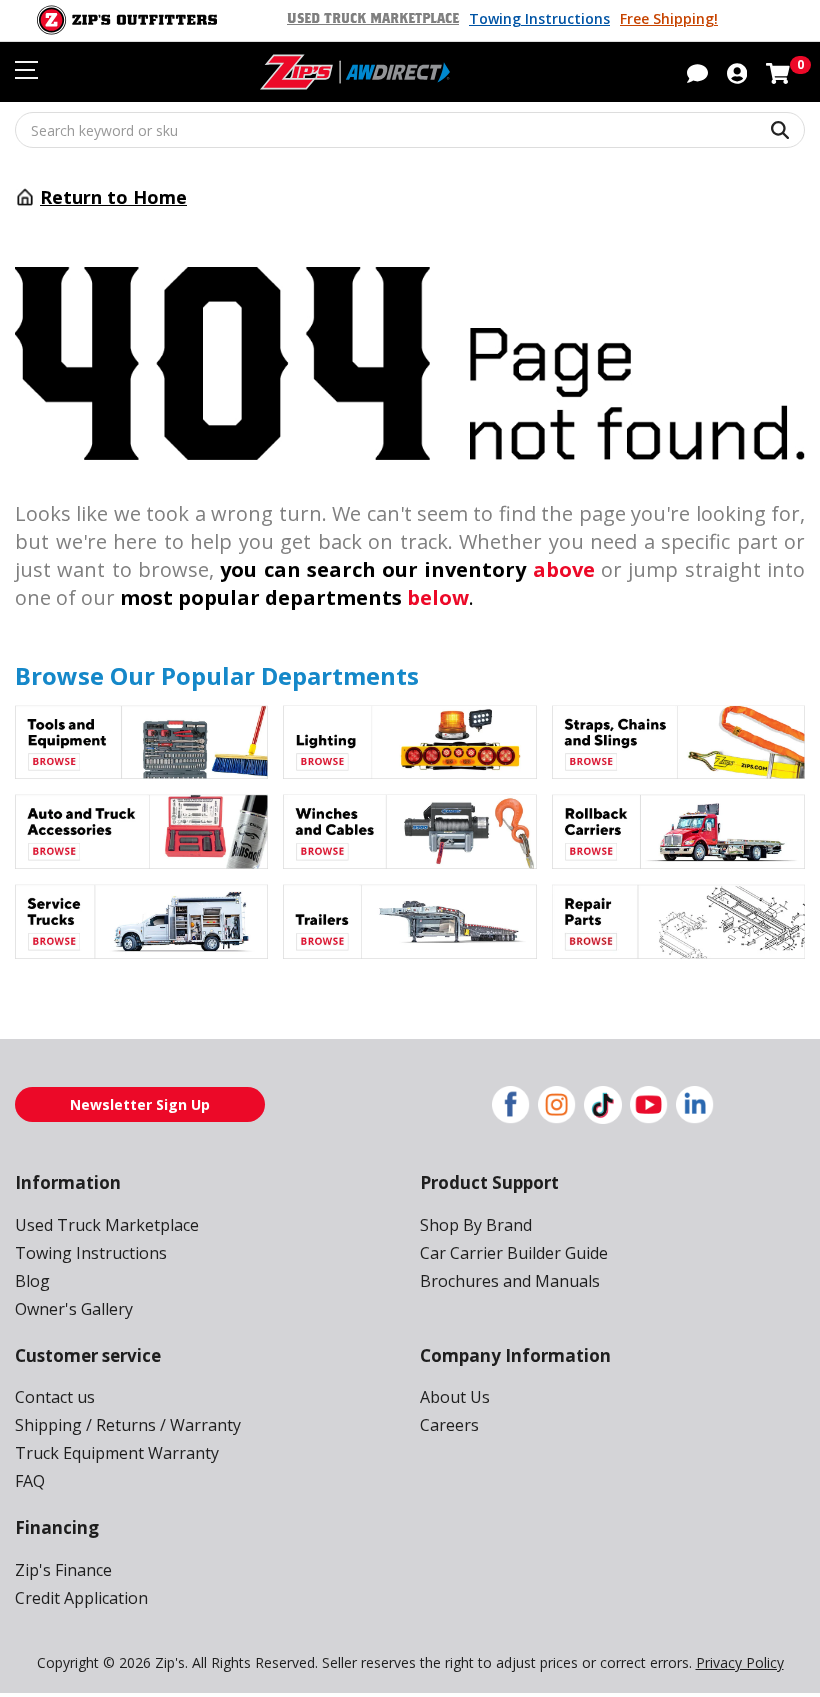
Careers (449, 1425)
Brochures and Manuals (510, 1281)
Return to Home (113, 197)
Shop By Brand (476, 1225)
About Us (455, 1397)
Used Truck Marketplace (373, 19)
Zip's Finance (63, 1570)
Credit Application (81, 1598)
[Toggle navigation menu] (26, 70)
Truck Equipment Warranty (117, 1453)
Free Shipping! (669, 18)
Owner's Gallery (74, 1309)
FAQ (30, 1481)
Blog (32, 1281)
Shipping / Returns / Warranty (128, 1425)
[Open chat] (697, 72)
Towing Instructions (539, 18)
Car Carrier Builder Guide (514, 1253)
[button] (737, 72)
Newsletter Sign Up (140, 1104)
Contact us (55, 1397)
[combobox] (410, 130)
